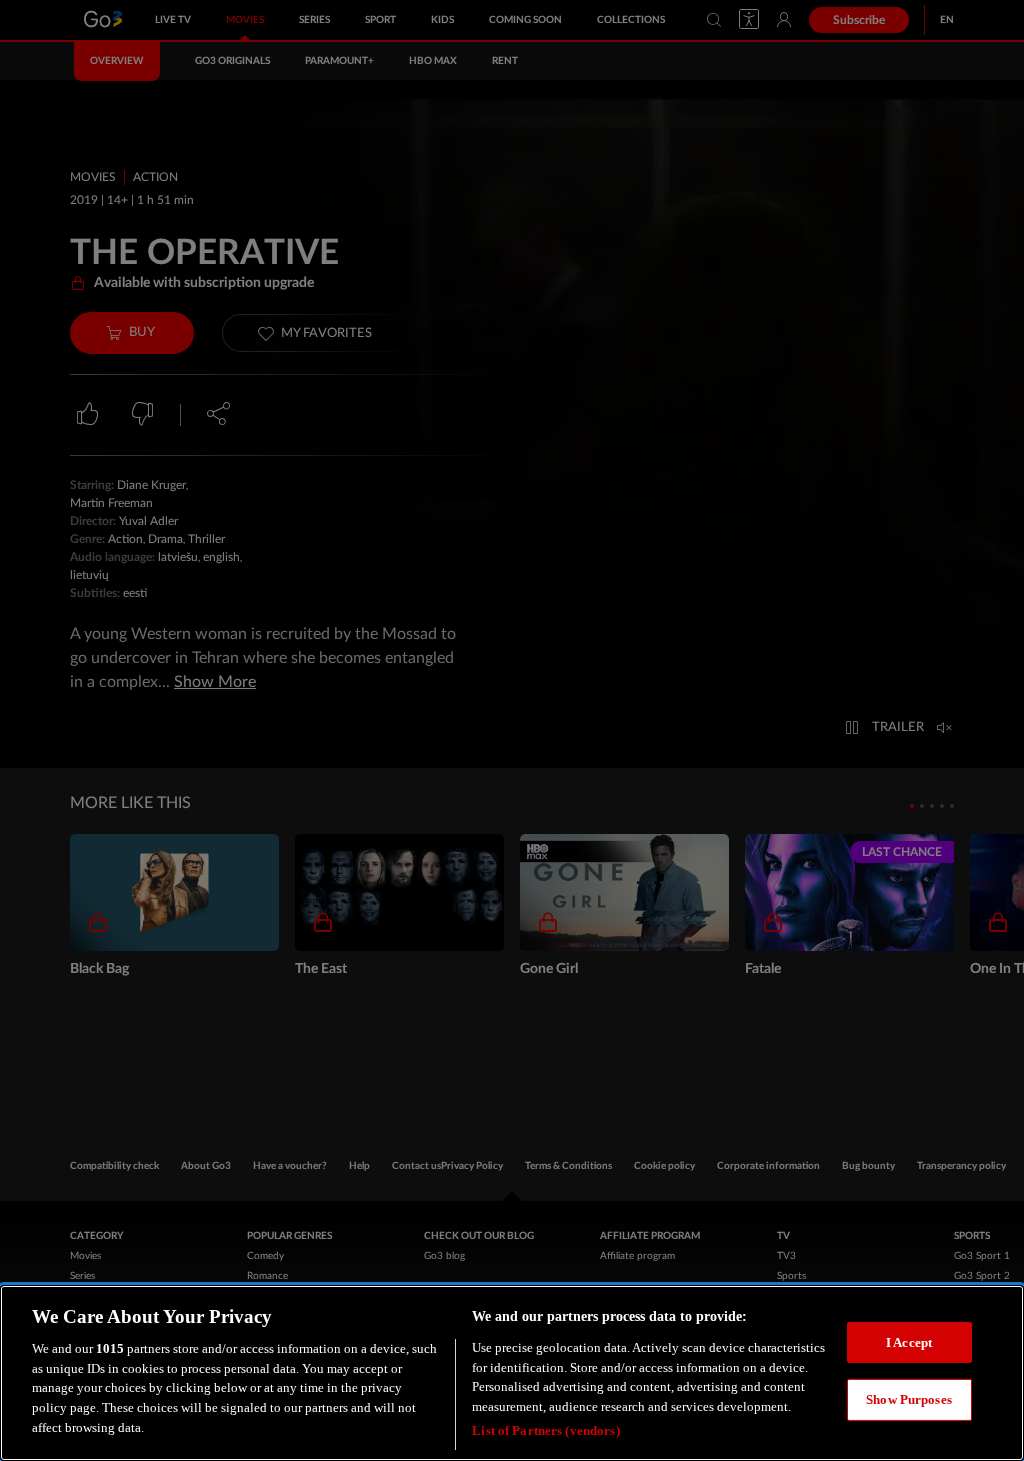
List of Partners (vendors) (545, 1430)
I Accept (909, 1342)
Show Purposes (909, 1399)
